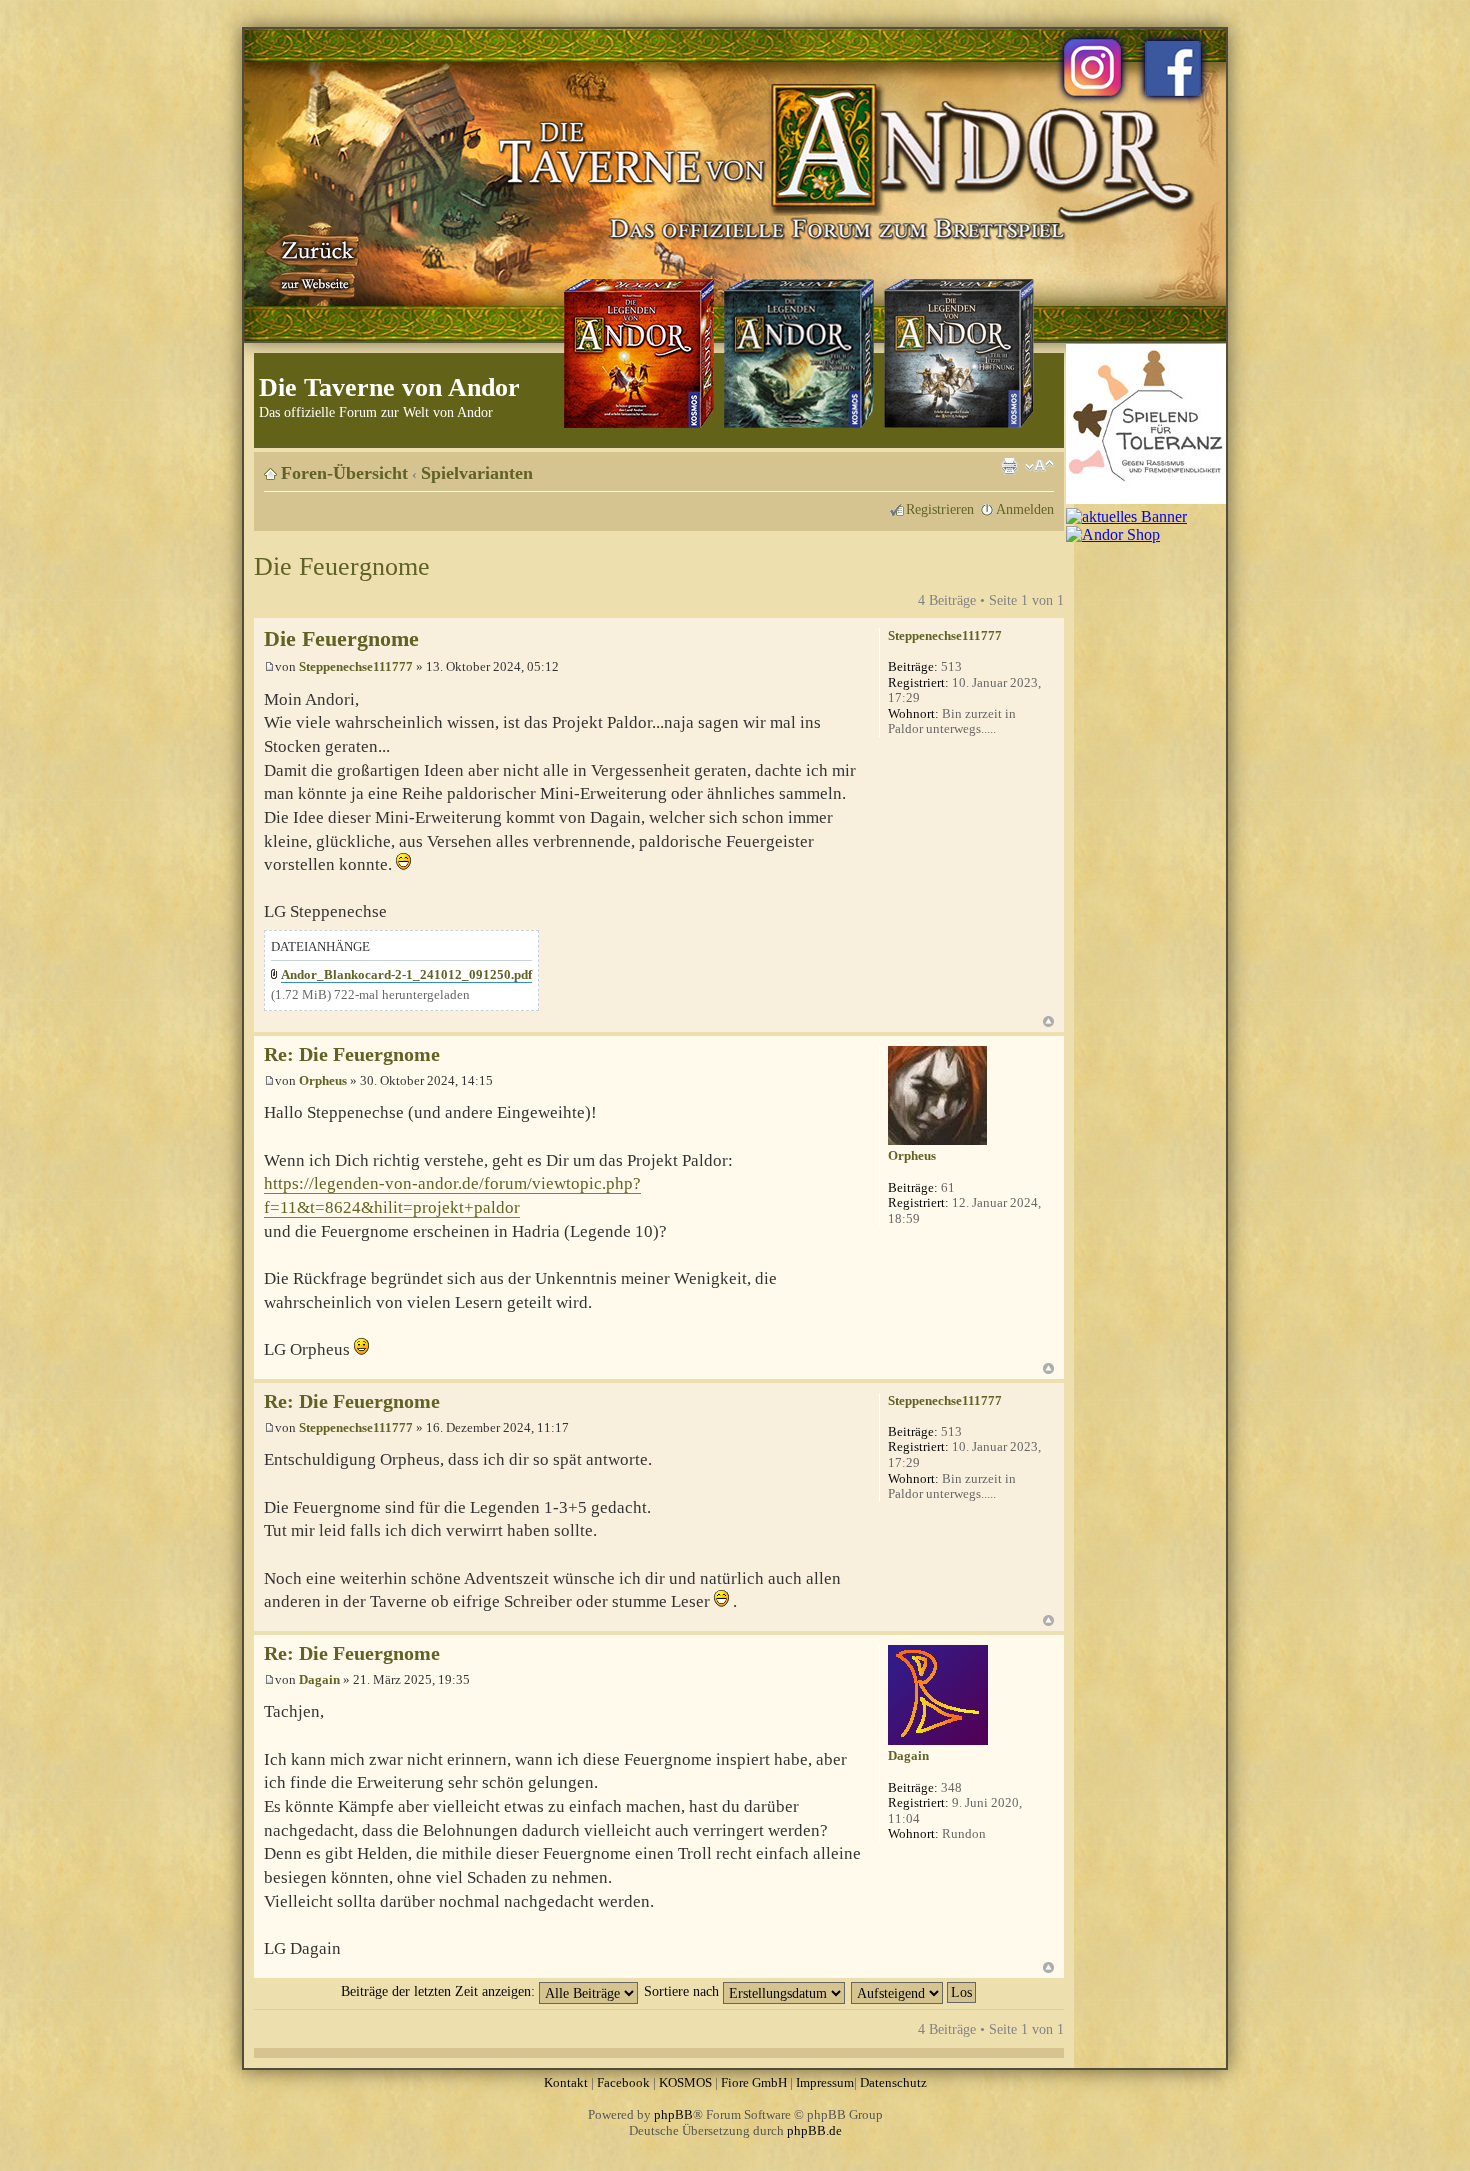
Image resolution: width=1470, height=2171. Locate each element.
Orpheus (323, 1080)
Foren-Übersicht (344, 473)
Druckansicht (1009, 466)
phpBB (673, 2114)
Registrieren (940, 509)
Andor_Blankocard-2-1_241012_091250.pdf (406, 974)
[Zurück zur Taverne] (314, 263)
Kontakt (566, 2082)
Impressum (825, 2082)
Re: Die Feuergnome (352, 1054)
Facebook (623, 2082)
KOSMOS (685, 2082)
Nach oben (1048, 1021)
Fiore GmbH (754, 2082)
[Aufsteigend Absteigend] (914, 1991)
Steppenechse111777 (356, 666)
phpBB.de (814, 2130)
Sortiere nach (683, 1991)
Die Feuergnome (342, 566)
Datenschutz (893, 2082)
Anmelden (1025, 509)
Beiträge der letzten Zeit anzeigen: (440, 1991)
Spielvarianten (477, 473)
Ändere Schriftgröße (1039, 466)
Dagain (319, 1679)
